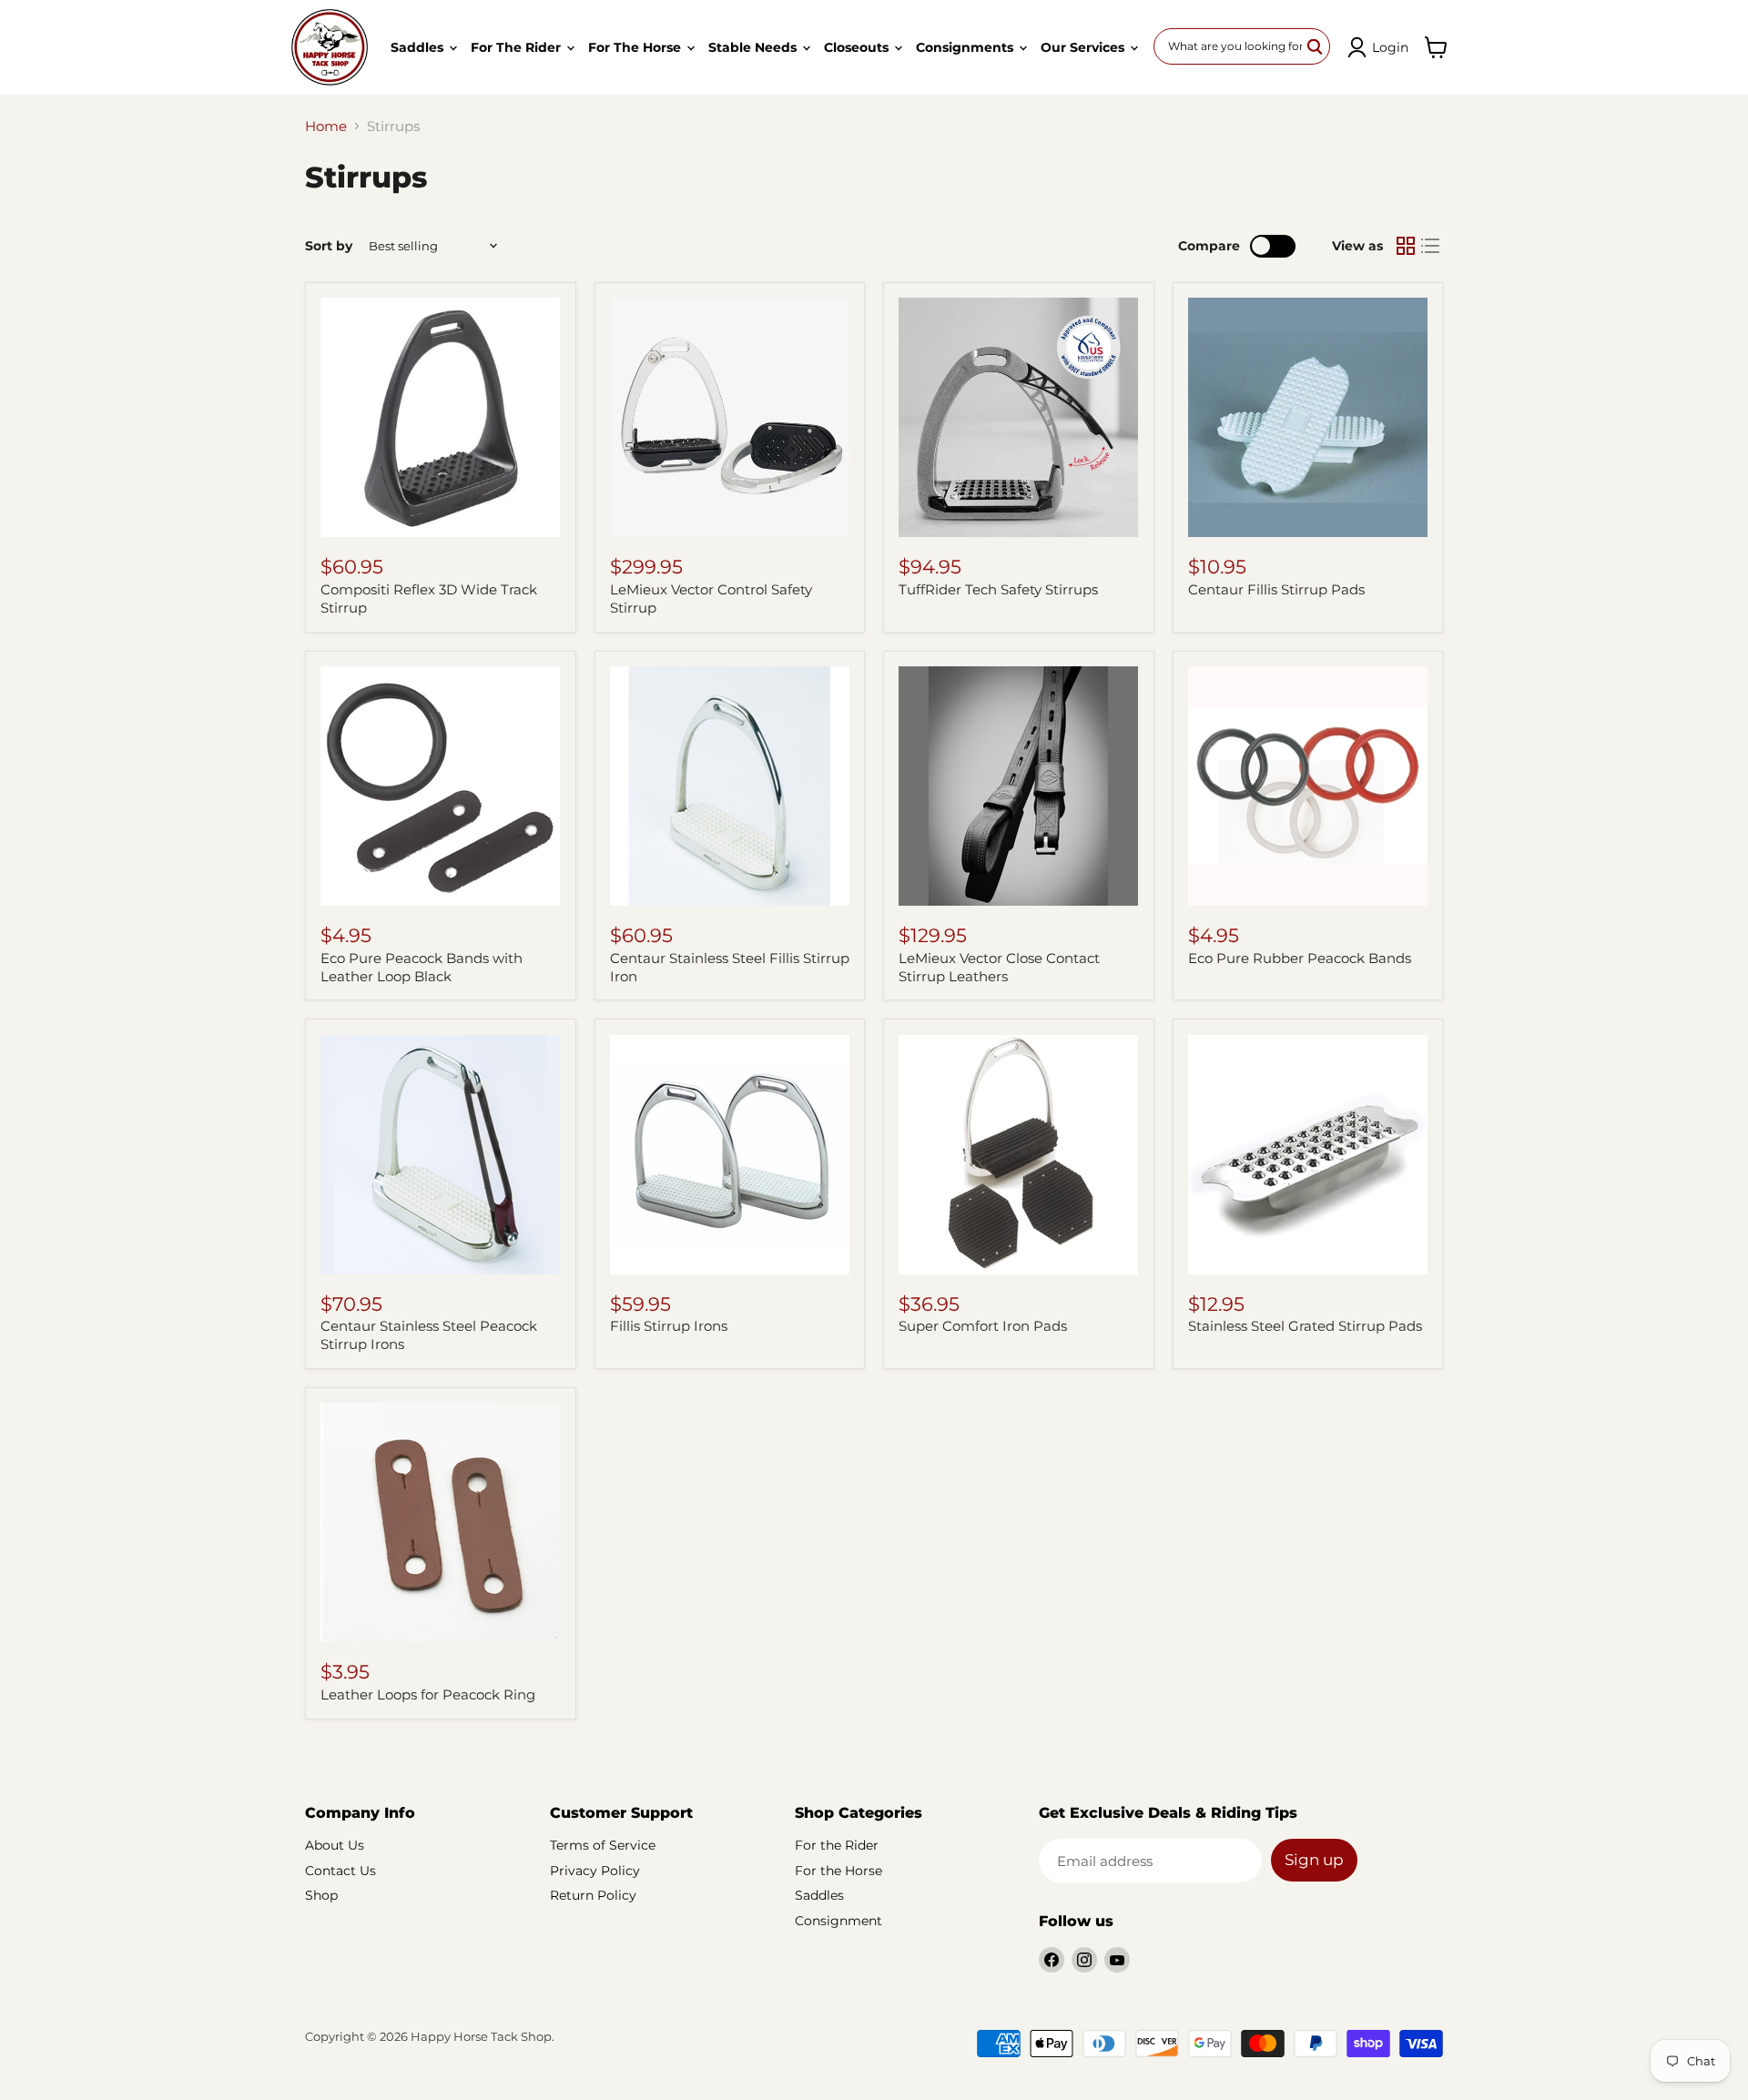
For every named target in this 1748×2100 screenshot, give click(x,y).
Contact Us (340, 1871)
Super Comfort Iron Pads (983, 1326)
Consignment (838, 1921)
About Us (335, 1845)
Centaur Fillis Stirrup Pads (1276, 589)
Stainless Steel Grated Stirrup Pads (1305, 1326)
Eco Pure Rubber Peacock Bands (1300, 958)
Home (326, 126)
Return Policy (593, 1895)
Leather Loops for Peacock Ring (428, 1694)
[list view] (1431, 246)
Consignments (966, 47)
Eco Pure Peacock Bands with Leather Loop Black (422, 967)
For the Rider (518, 47)
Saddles (419, 47)
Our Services (1084, 47)
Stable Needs (754, 47)
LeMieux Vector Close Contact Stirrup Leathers (999, 967)
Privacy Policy (595, 1871)
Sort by (329, 246)
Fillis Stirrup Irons (669, 1326)
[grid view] (1406, 246)
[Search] (1316, 46)
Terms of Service (603, 1845)
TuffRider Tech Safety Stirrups (998, 589)
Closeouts (858, 47)
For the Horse (636, 47)
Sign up (1314, 1860)
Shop (321, 1895)
